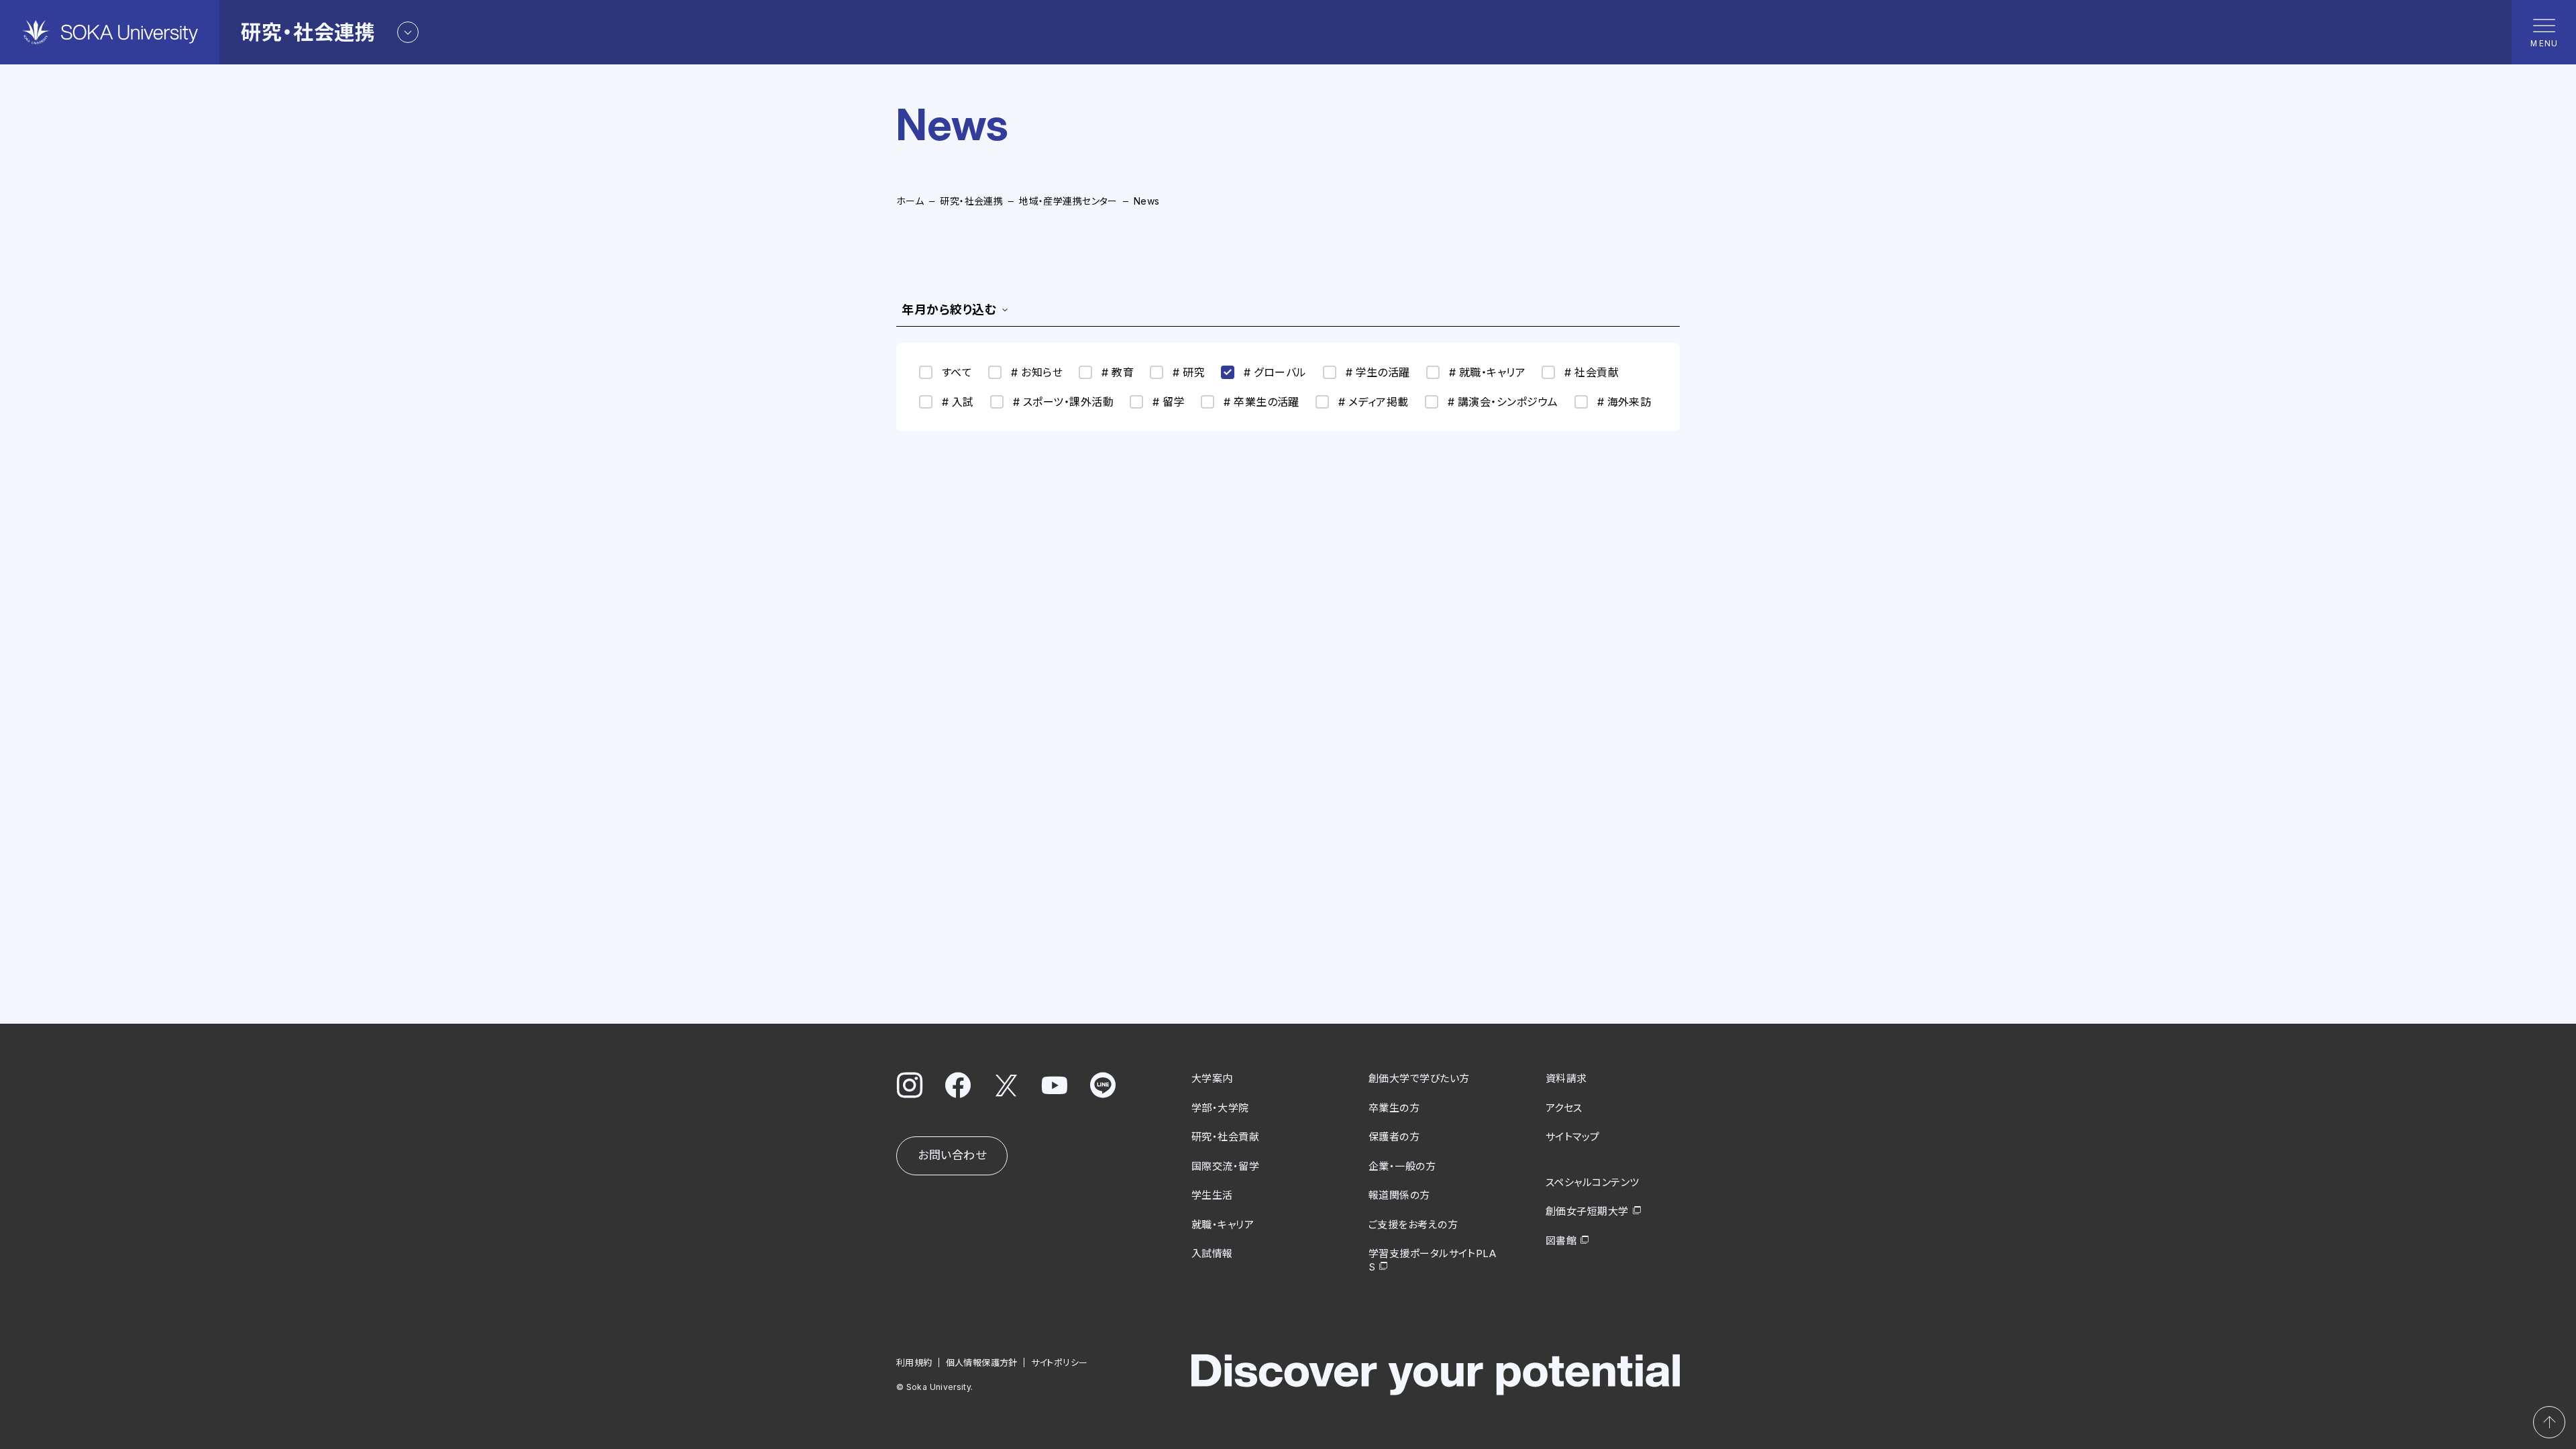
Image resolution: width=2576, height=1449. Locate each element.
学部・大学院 (1220, 1108)
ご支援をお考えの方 (1413, 1225)
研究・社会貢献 (1225, 1137)
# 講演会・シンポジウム (1503, 402)
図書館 (1561, 1241)
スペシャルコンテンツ (1593, 1182)
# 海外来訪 (1624, 402)
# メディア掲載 (1374, 402)
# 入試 (958, 402)
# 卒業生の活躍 (1262, 402)
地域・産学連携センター (1068, 201)
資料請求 (1566, 1078)
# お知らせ (1037, 372)
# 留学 (1169, 402)
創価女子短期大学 (1587, 1211)
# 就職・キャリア (1487, 372)
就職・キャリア (1223, 1225)
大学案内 (1212, 1078)
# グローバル (1275, 372)
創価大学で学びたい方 (1419, 1078)
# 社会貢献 (1592, 372)
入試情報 (1212, 1253)
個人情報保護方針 (982, 1362)
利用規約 (914, 1362)
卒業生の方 (1394, 1108)
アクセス (1564, 1108)
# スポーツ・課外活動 (1063, 402)
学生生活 (1212, 1195)
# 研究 (1189, 372)
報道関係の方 (1399, 1195)
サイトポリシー (1060, 1362)
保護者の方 (1394, 1137)
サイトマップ (1573, 1137)
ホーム (910, 201)
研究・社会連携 (971, 201)
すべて (957, 372)
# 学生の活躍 (1378, 372)
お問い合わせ (952, 1155)
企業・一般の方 (1402, 1166)
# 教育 (1118, 372)
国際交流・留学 (1225, 1166)
